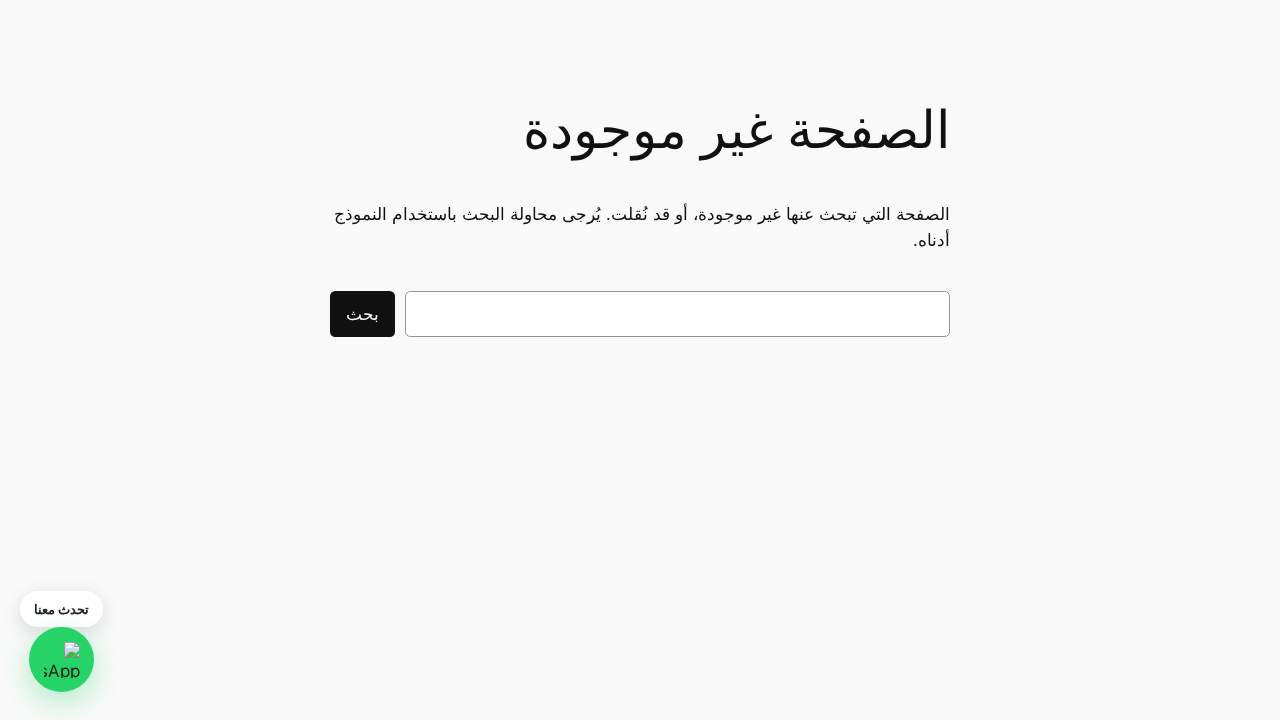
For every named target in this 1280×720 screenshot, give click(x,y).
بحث (362, 314)
